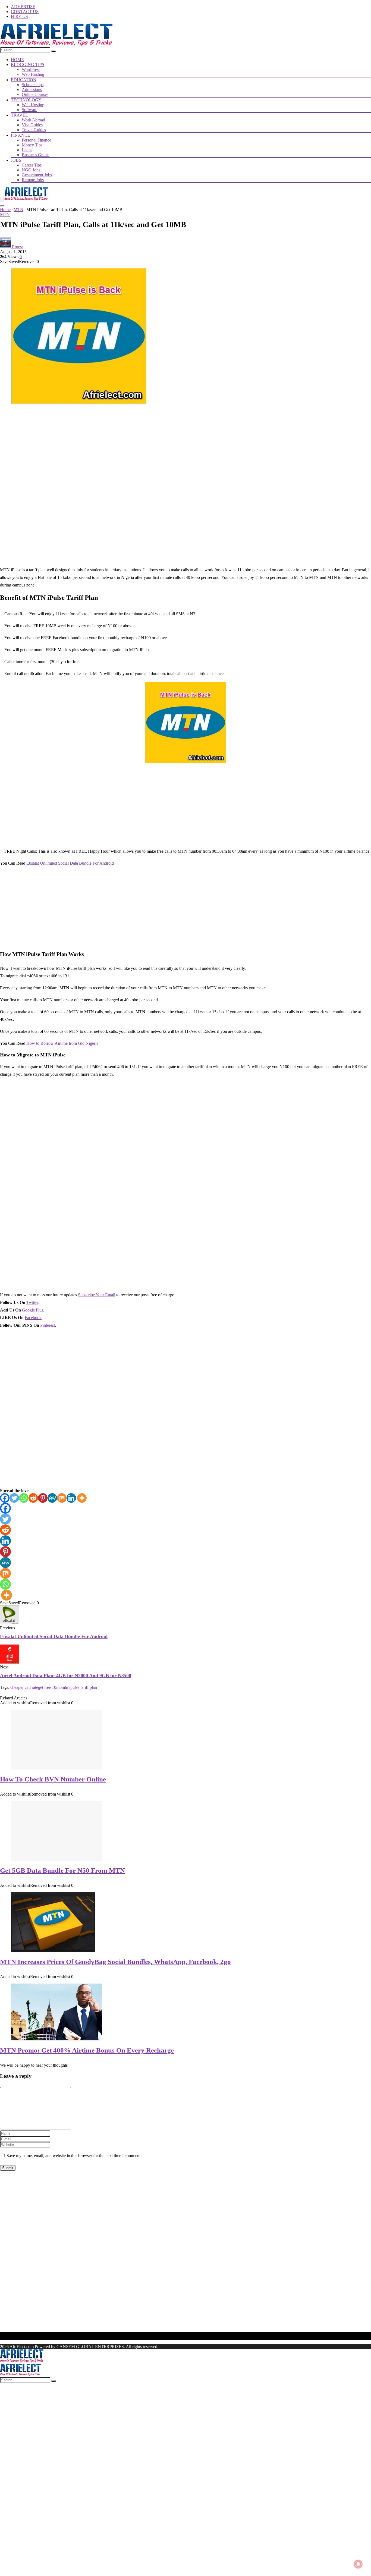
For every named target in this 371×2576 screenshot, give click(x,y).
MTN (18, 210)
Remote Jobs (33, 180)
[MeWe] (52, 1498)
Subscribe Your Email (97, 1295)
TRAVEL (19, 115)
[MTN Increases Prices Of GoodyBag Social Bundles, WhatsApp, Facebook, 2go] (53, 1951)
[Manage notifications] (358, 2564)
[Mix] (62, 1498)
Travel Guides (34, 130)
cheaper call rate (24, 1687)
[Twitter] (14, 1498)
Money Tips (32, 145)
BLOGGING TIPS (28, 65)
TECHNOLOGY (26, 100)
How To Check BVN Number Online (53, 1779)
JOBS (16, 160)
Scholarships (33, 85)
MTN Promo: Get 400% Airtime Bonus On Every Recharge (87, 2050)
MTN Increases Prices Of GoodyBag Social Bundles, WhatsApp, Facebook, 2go (115, 1962)
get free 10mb (50, 1687)
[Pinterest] (43, 1498)
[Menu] (2, 200)
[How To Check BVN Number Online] (56, 1768)
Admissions (32, 90)
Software (29, 110)
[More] (82, 1498)
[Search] (54, 51)
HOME (17, 60)
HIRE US (19, 16)
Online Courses (35, 94)
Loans (27, 150)
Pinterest (48, 1325)
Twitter (32, 1302)
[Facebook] (5, 1498)
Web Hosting (33, 74)
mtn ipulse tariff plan (79, 1687)
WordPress (31, 69)
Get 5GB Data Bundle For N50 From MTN (62, 1870)
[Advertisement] (185, 448)
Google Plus (33, 1310)
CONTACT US (25, 12)
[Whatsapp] (24, 1498)
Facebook (33, 1318)
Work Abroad (33, 120)
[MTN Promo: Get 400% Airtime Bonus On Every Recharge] (56, 2039)
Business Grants (36, 155)
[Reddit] (33, 1498)
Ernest (17, 247)
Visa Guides (32, 125)
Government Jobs (37, 175)
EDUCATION (24, 80)
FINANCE (21, 135)
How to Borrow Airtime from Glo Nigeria (62, 1043)
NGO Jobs (31, 170)
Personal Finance (36, 140)
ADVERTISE (23, 7)
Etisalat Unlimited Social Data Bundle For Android (70, 863)
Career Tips (32, 165)
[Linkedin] (71, 1498)
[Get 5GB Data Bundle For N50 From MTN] (56, 1859)
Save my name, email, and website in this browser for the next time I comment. (74, 2156)
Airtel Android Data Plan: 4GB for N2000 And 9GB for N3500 (66, 1676)
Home (5, 210)
